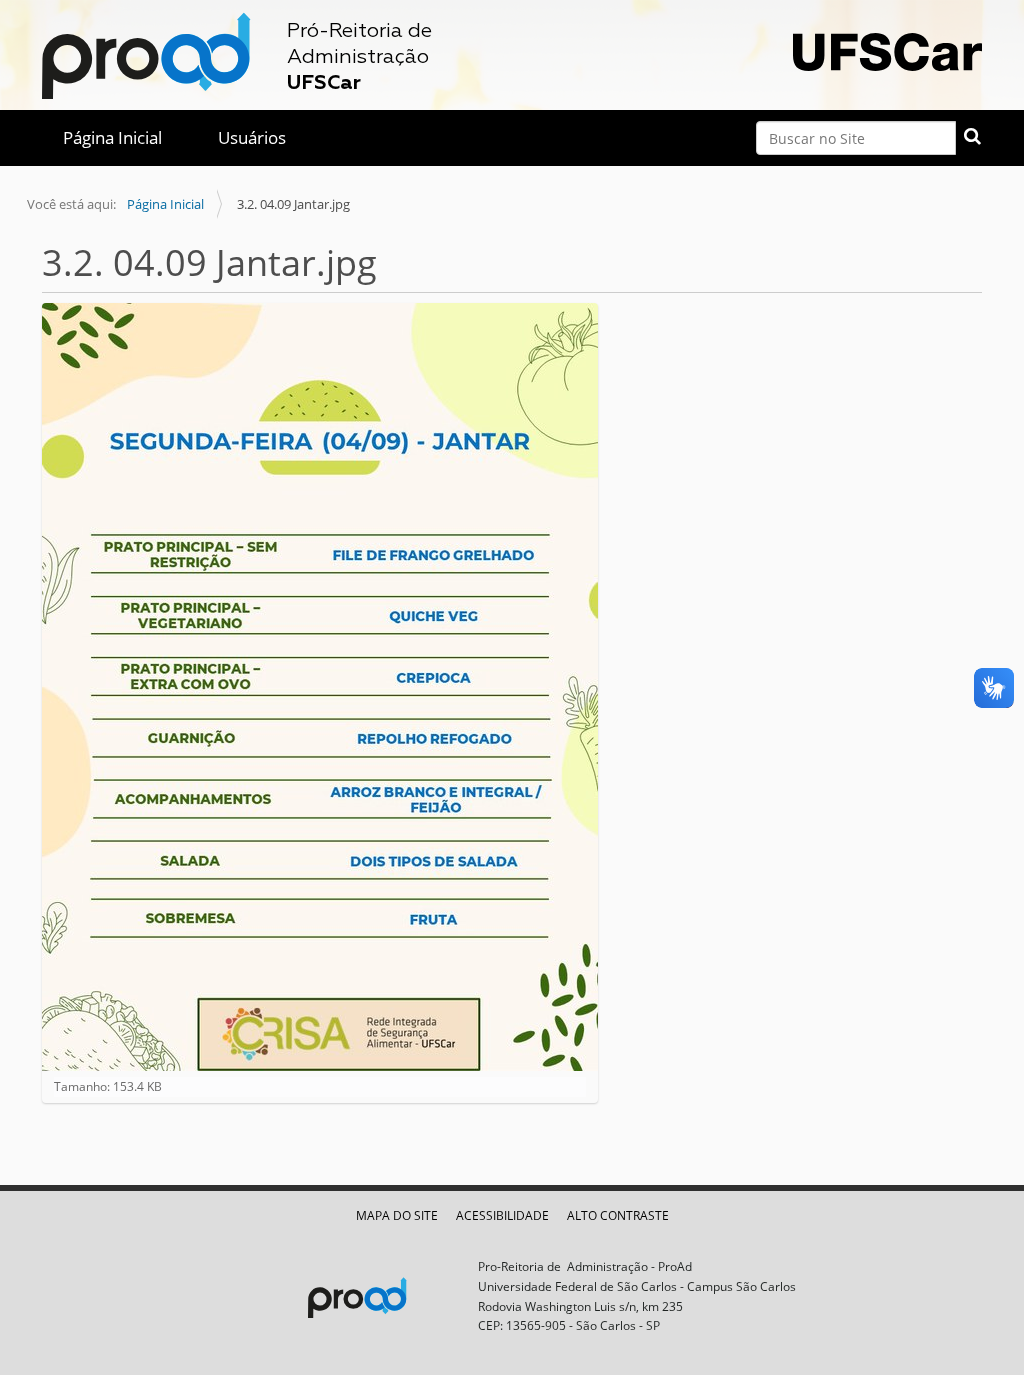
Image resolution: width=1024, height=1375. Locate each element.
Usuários (252, 137)
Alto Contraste (618, 1215)
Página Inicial (112, 137)
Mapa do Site (397, 1215)
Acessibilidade (502, 1215)
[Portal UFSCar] (887, 49)
